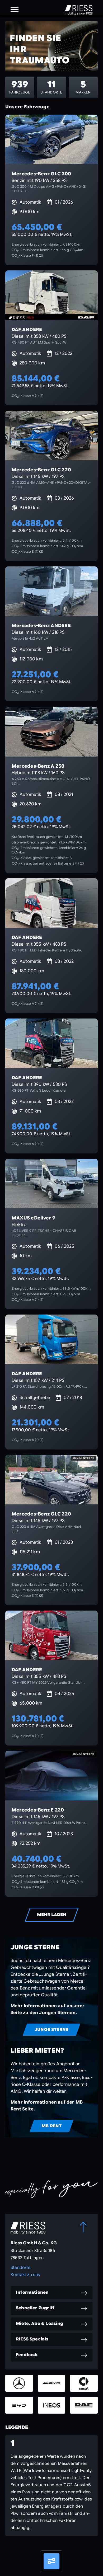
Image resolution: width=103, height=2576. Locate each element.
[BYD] (19, 2405)
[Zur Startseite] (79, 10)
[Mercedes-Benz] (19, 2383)
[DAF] (84, 2405)
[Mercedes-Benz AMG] (52, 2383)
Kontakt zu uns (25, 2275)
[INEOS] (52, 2405)
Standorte (21, 2268)
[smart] (84, 2383)
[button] (15, 10)
